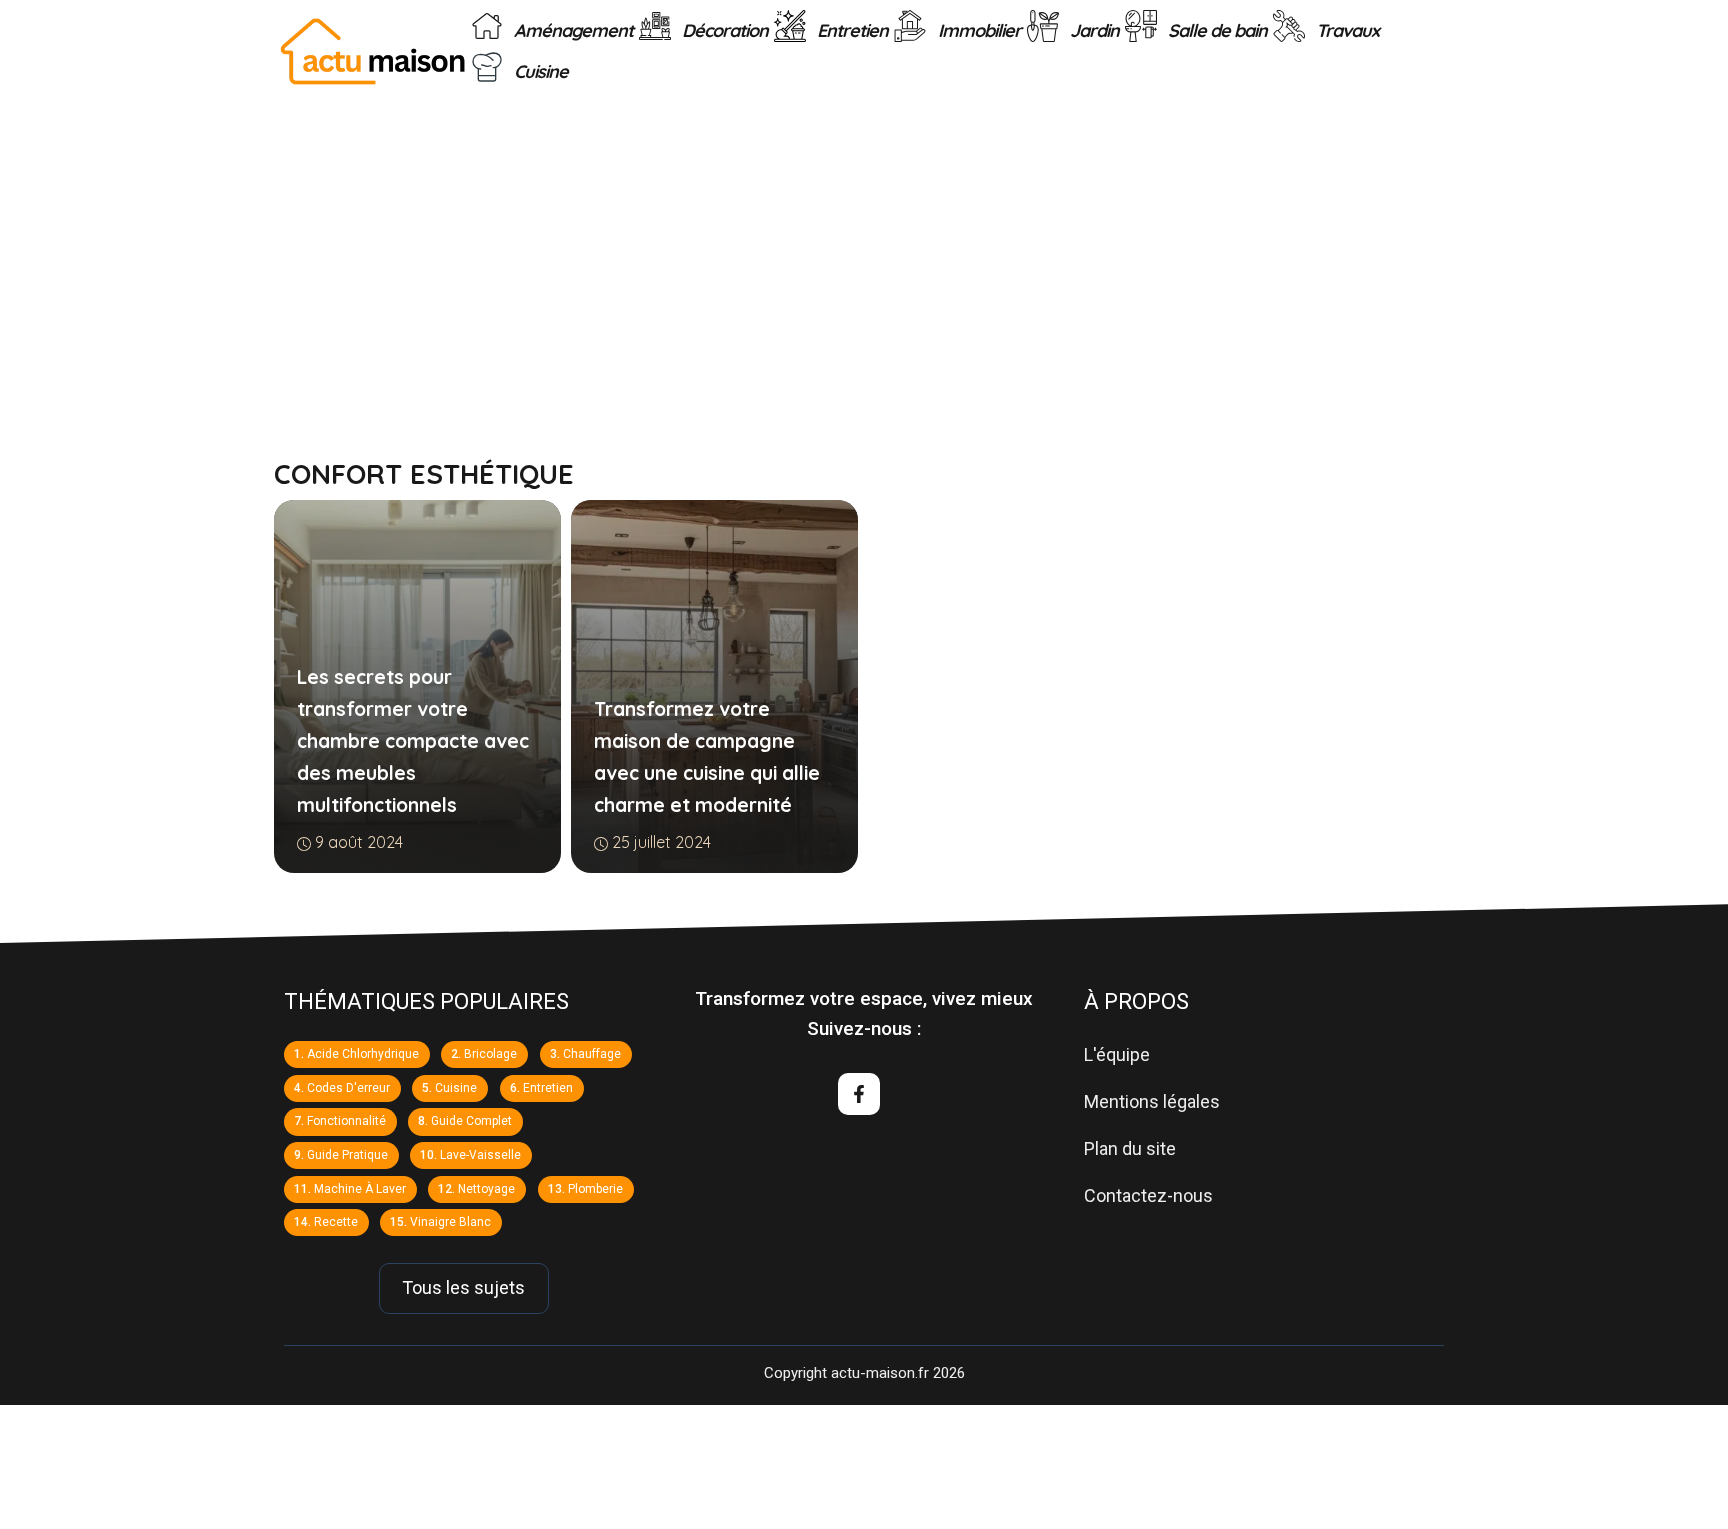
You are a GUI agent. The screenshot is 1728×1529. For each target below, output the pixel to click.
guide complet (471, 1121)
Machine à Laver (360, 1188)
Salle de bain (1215, 30)
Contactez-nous (1148, 1194)
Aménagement (571, 30)
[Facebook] (859, 1094)
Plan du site (1130, 1147)
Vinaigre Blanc (450, 1222)
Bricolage (490, 1054)
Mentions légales (1152, 1101)
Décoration (723, 30)
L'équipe (1117, 1054)
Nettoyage (486, 1188)
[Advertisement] (864, 253)
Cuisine (539, 72)
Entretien (850, 30)
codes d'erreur (348, 1087)
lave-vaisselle (480, 1155)
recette (336, 1222)
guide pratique (347, 1155)
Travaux (1345, 30)
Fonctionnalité (346, 1121)
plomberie (595, 1188)
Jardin (1092, 30)
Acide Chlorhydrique (363, 1054)
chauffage (592, 1054)
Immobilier (977, 30)
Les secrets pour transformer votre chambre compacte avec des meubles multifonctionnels (413, 741)
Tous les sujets (463, 1287)
